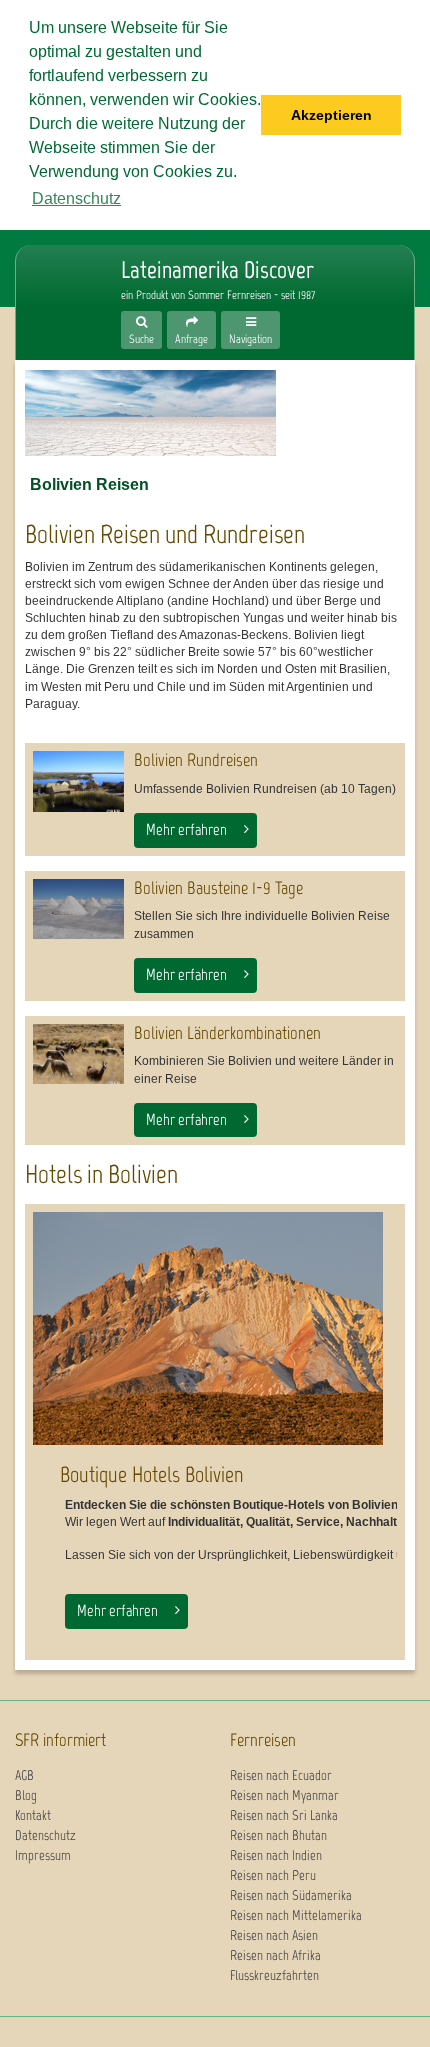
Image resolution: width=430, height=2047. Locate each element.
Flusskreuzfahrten (274, 1975)
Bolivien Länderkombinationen (227, 1033)
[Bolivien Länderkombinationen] (78, 1054)
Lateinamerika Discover (56, 292)
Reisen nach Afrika (275, 1955)
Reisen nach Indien (276, 1855)
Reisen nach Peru (273, 1875)
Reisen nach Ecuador (281, 1775)
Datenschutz (45, 1835)
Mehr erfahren (186, 829)
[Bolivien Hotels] (208, 1328)
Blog (26, 1795)
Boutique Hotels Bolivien (152, 1474)
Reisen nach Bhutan (278, 1835)
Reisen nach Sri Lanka (284, 1815)
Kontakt (33, 1815)
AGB (24, 1775)
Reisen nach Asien (274, 1935)
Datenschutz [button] (76, 198)
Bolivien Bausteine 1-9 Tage (218, 888)
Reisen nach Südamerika (291, 1895)
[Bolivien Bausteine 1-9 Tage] (78, 909)
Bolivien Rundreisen (196, 760)
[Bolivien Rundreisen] (78, 781)
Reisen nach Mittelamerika (296, 1915)
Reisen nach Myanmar (284, 1795)
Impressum (43, 1855)
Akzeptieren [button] (331, 115)
